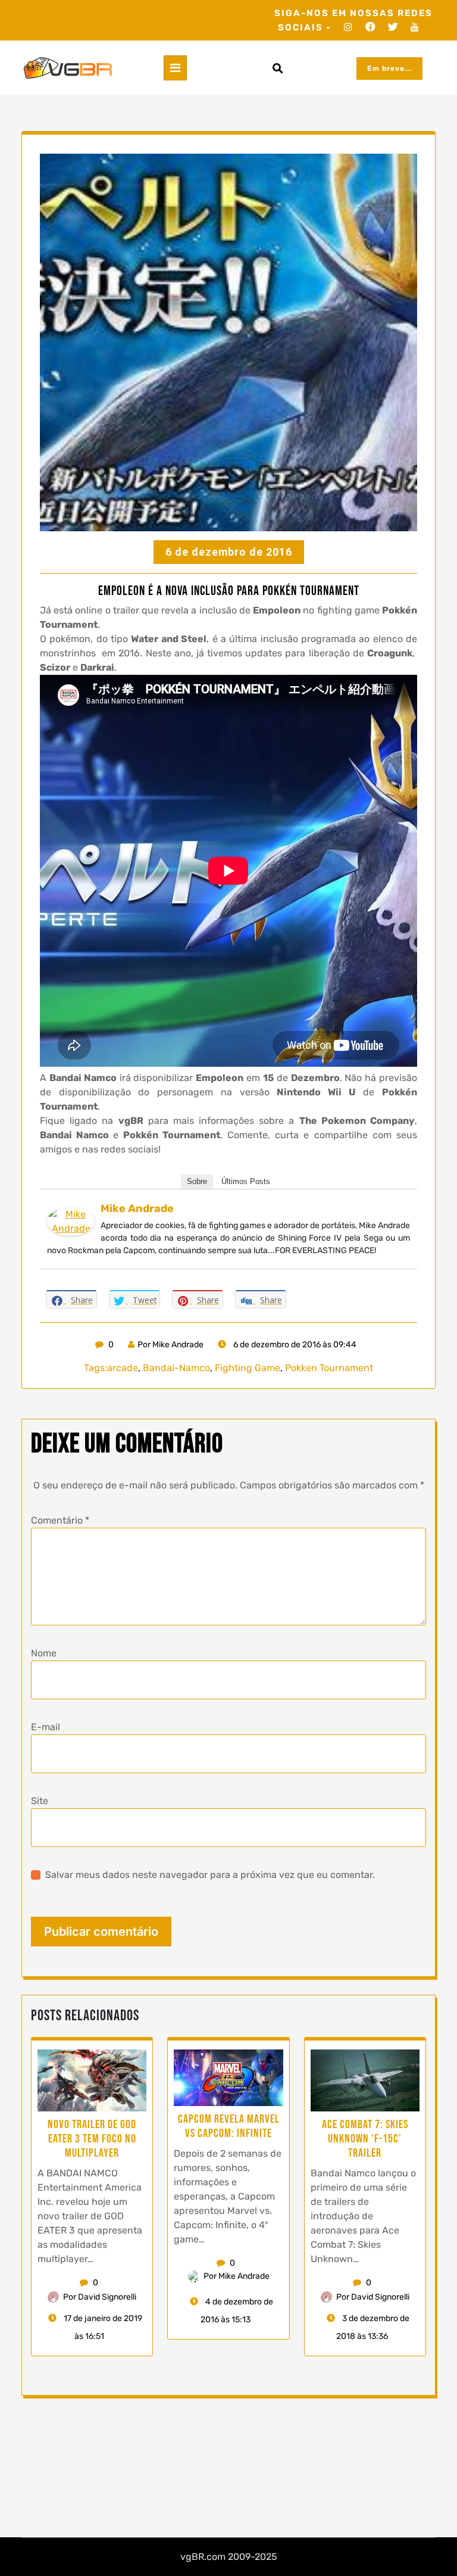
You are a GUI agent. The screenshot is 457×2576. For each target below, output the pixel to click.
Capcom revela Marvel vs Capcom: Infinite (229, 2126)
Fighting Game (248, 1368)
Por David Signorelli (100, 2297)
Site (40, 1801)
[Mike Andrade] (71, 1221)
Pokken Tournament (329, 1368)
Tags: (96, 1368)
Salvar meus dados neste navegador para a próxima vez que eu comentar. (210, 1875)
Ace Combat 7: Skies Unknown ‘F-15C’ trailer (365, 2139)
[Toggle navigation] (175, 68)
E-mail (46, 1727)
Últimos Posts (246, 1181)
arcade (123, 1368)
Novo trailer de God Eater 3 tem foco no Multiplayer (92, 2139)
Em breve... (389, 68)
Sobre (197, 1181)
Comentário (60, 1520)
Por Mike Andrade (170, 1345)
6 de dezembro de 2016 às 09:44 (294, 1345)
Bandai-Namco (176, 1368)
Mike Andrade (137, 1208)
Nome (44, 1653)
